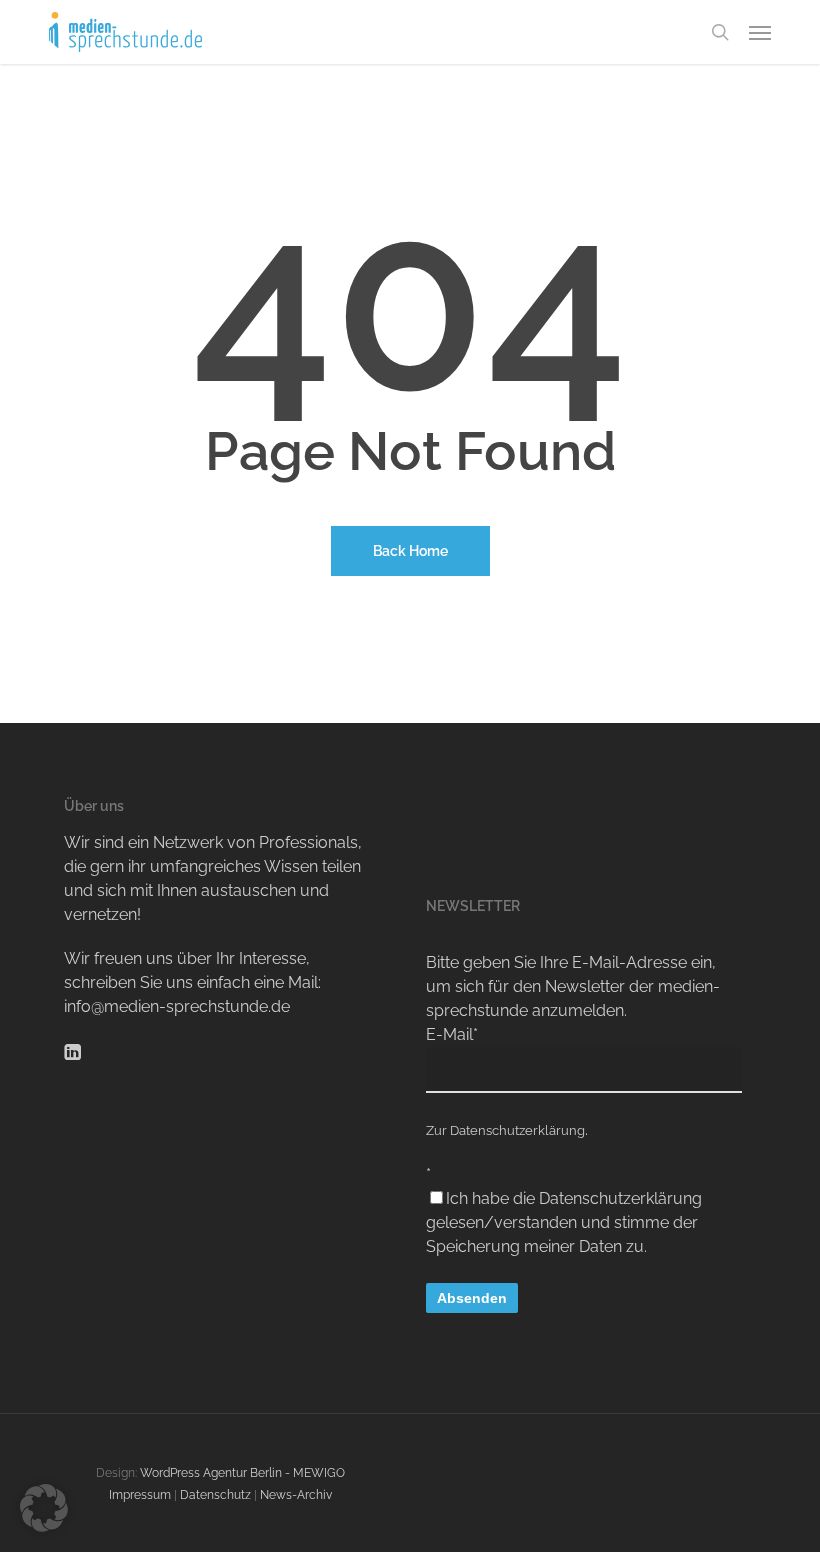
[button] (760, 32)
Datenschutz (215, 1495)
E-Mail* (452, 1034)
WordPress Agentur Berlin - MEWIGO (242, 1473)
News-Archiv (296, 1495)
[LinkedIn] (72, 1050)
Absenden (472, 1298)
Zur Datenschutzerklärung (505, 1130)
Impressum (140, 1495)
